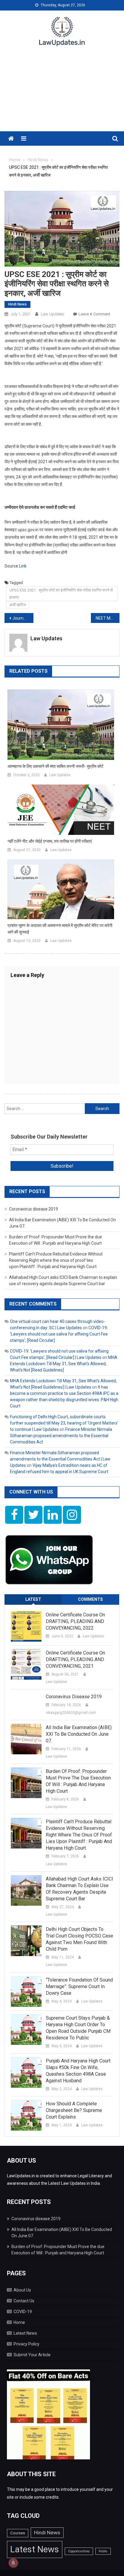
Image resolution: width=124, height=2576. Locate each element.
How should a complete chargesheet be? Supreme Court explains (74, 2110)
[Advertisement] (62, 93)
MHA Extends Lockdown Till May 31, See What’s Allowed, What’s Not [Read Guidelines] (64, 1364)
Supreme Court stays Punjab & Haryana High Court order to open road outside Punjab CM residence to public (78, 2028)
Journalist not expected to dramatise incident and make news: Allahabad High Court (23, 618)
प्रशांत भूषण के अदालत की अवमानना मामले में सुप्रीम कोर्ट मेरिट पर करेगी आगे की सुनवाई (60, 929)
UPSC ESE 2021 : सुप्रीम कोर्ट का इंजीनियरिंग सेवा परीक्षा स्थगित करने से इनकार (61, 594)
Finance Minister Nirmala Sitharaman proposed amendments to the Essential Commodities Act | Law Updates (60, 1459)
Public (103, 2551)
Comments (90, 1599)
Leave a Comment (94, 314)
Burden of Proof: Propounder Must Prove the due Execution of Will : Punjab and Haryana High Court (78, 1781)
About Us (22, 2290)
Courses (18, 2533)
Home (19, 2322)
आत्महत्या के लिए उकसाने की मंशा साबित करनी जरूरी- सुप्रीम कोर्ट (56, 766)
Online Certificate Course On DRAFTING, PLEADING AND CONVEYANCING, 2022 (75, 1621)
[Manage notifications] (13, 2563)
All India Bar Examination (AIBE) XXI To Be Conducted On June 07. (79, 1734)
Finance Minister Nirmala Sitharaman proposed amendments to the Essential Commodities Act (61, 1436)
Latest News (25, 2333)
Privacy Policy (26, 2344)
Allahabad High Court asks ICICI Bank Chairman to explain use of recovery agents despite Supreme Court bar (79, 1889)
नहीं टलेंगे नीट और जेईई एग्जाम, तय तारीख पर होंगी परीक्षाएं (50, 841)
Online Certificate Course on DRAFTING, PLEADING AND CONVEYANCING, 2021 (75, 1659)
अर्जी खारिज (18, 605)
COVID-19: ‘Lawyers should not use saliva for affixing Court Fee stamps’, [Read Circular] (59, 1334)
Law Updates (52, 314)
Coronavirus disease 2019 (34, 1209)
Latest (33, 1599)
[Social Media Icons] (14, 1515)
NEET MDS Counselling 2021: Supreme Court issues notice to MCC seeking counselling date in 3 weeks (108, 618)
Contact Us (24, 2301)
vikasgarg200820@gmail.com (71, 1713)
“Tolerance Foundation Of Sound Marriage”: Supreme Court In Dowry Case (79, 1986)
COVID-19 (23, 2312)
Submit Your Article (32, 2355)
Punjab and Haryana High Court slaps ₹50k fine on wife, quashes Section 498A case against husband (78, 2071)
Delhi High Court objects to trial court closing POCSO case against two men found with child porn (79, 1939)
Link (23, 566)
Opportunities (79, 2551)
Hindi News (17, 304)
